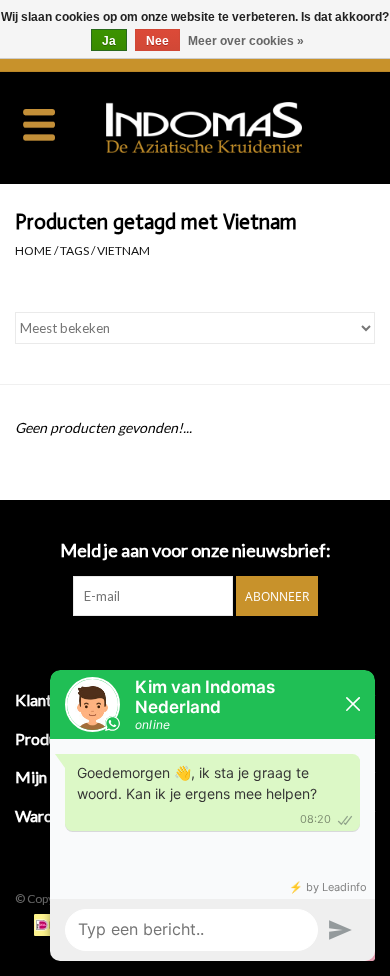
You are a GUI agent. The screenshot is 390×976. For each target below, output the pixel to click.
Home (33, 250)
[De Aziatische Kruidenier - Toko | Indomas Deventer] (234, 125)
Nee (157, 41)
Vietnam (123, 250)
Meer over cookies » (246, 41)
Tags (74, 250)
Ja (109, 41)
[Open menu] (39, 124)
